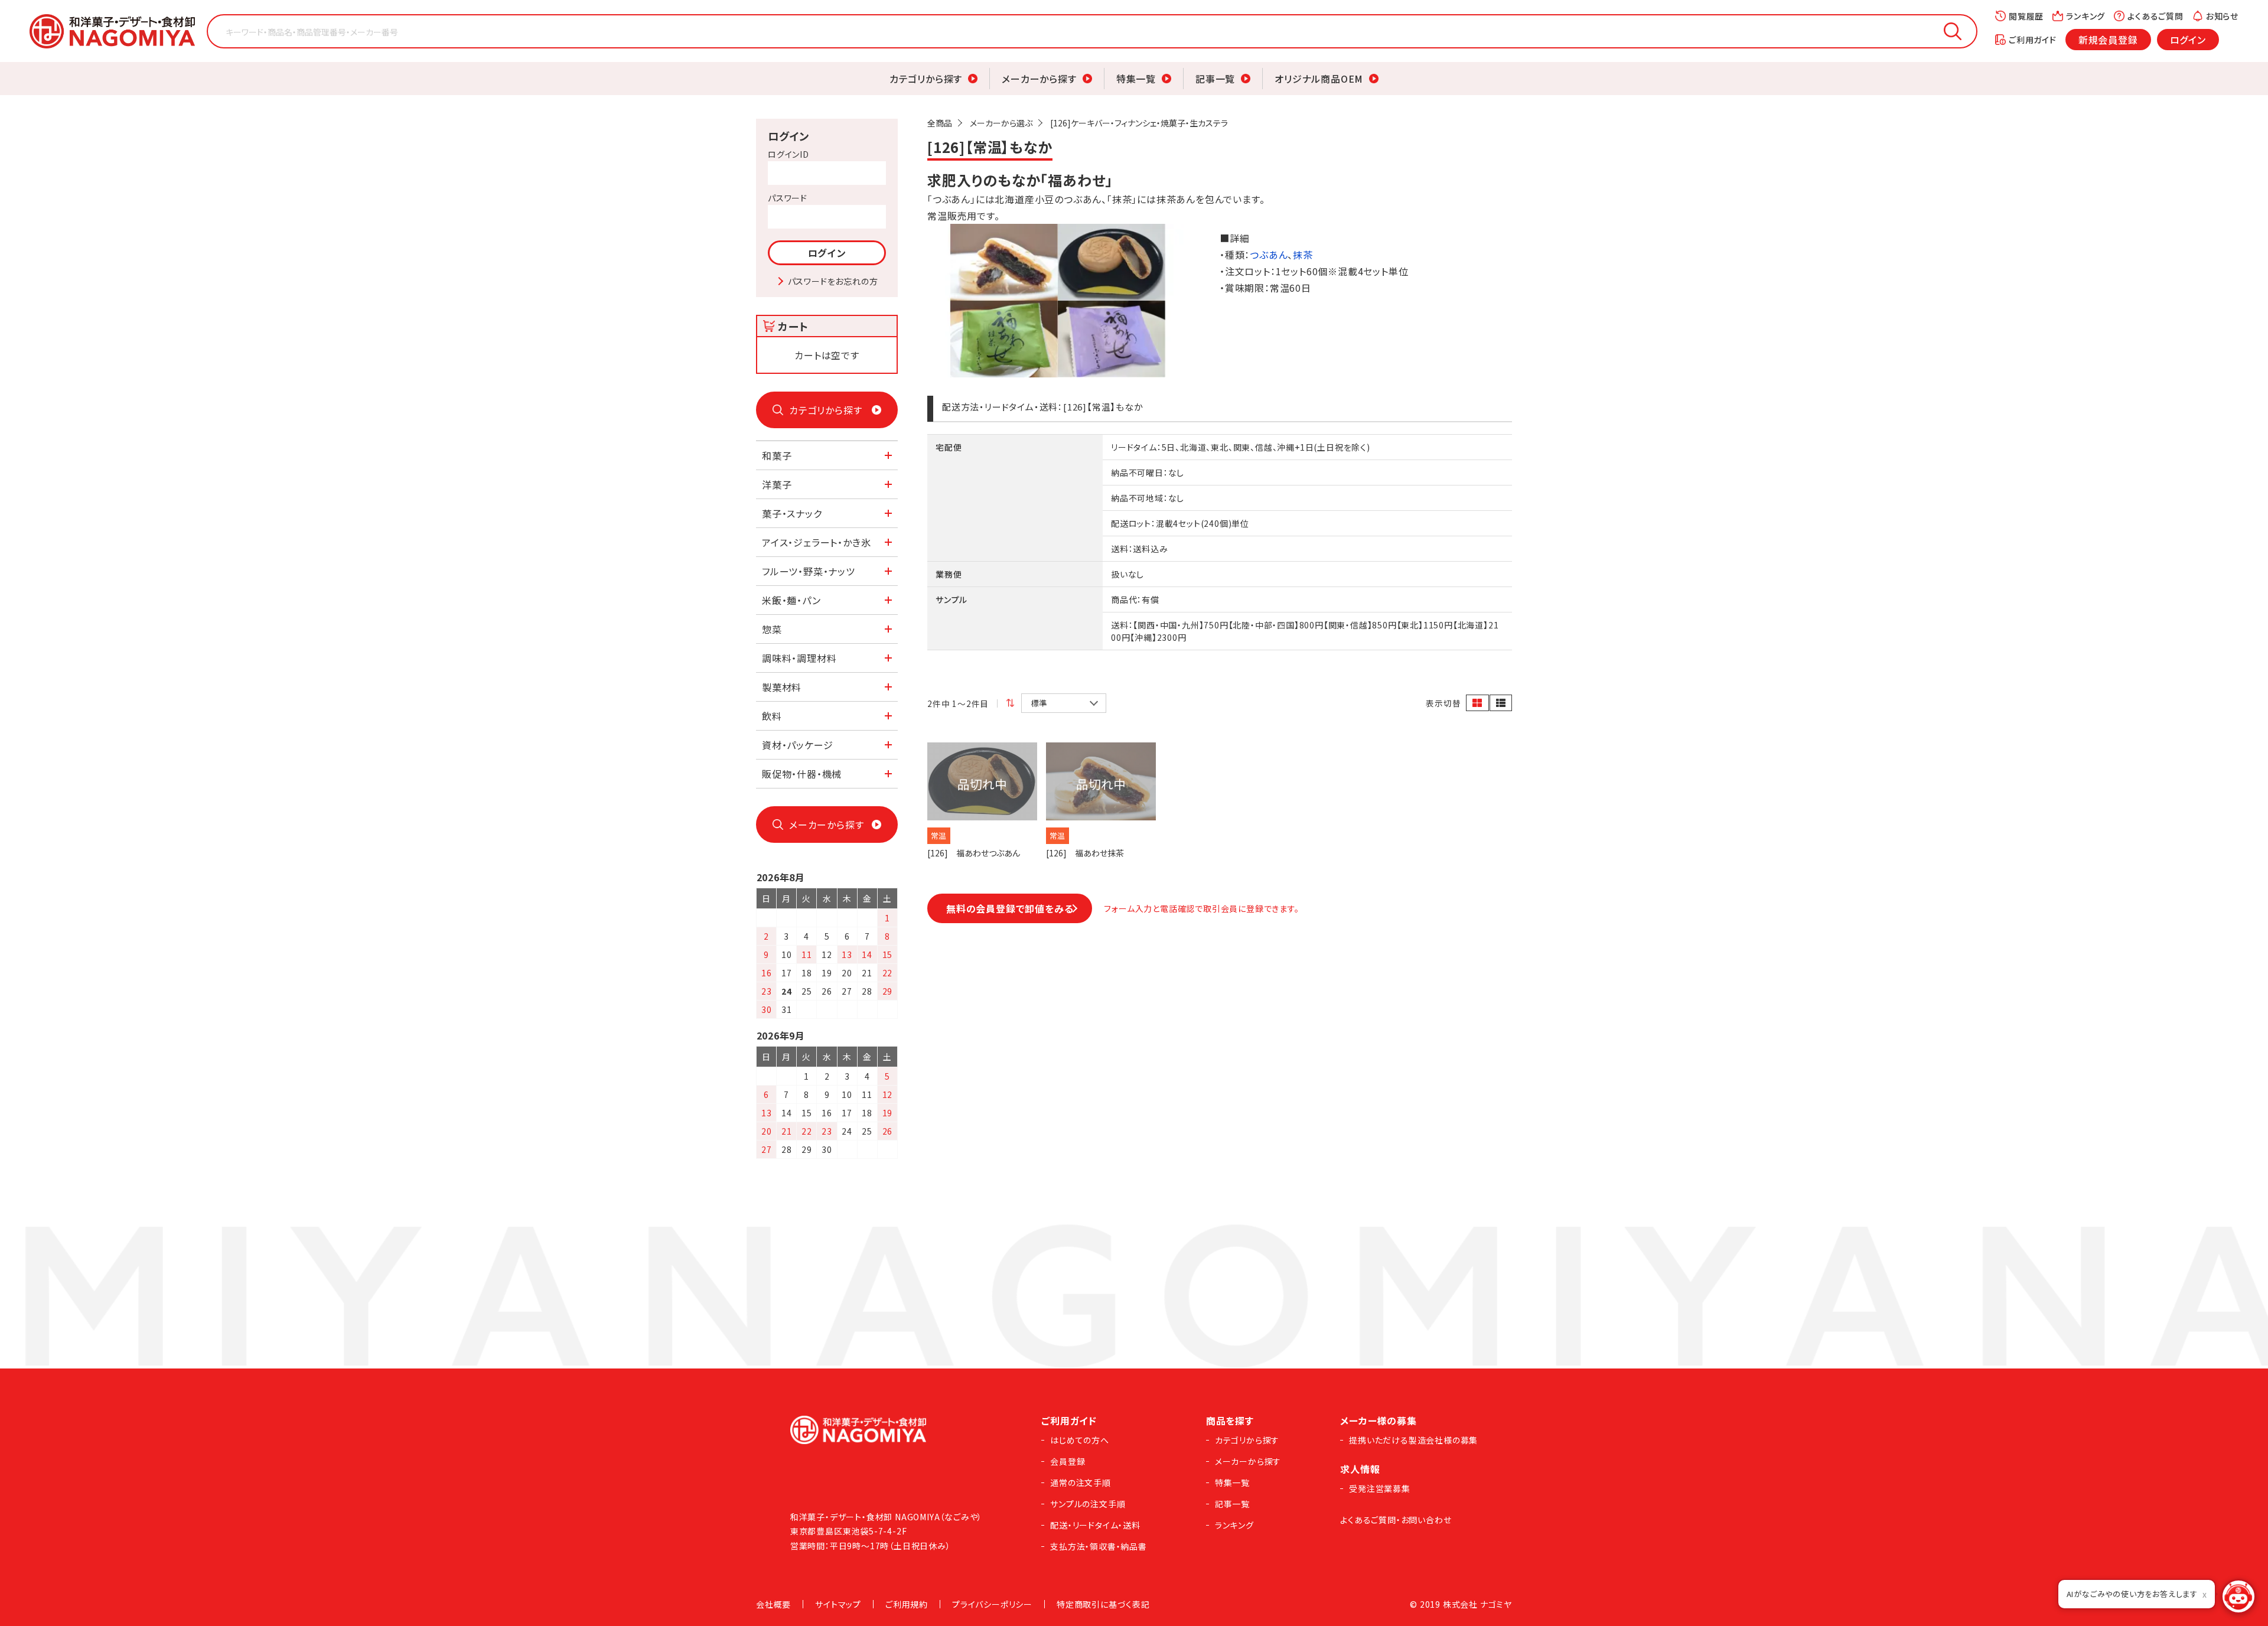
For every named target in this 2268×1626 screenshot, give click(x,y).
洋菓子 (777, 484)
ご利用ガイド (2033, 40)
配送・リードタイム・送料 (1095, 1525)
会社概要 (773, 1604)
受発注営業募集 (1380, 1488)
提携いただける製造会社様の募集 (1413, 1440)
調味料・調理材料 (799, 658)
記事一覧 (1215, 79)
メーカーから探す (1039, 79)
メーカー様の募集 (1378, 1420)
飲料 (772, 716)
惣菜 (772, 629)
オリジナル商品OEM (1319, 79)
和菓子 (777, 455)
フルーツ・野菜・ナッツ (809, 571)
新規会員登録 (2108, 40)
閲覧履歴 (2026, 16)
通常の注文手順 (1081, 1482)
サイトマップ (838, 1604)
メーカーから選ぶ (1001, 123)
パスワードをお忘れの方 (833, 281)
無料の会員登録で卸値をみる (1010, 908)
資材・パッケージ (797, 745)
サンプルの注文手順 (1088, 1504)
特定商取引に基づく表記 (1103, 1604)
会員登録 (1068, 1461)
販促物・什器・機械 (802, 774)
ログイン (2188, 40)
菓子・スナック (792, 513)
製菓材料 (782, 687)
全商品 (940, 123)
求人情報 (1360, 1469)
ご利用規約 (907, 1604)
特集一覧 (1136, 79)
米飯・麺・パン (791, 600)
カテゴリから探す (926, 79)
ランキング (2085, 16)
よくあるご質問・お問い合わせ (1396, 1520)
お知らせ (2222, 16)
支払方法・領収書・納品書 (1099, 1546)
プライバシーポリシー (992, 1604)
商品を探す (1230, 1420)
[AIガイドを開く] (2238, 1596)
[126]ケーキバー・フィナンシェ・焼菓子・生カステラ (1139, 123)
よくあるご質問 (2155, 16)
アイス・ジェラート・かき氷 (816, 542)
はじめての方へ (1080, 1440)
